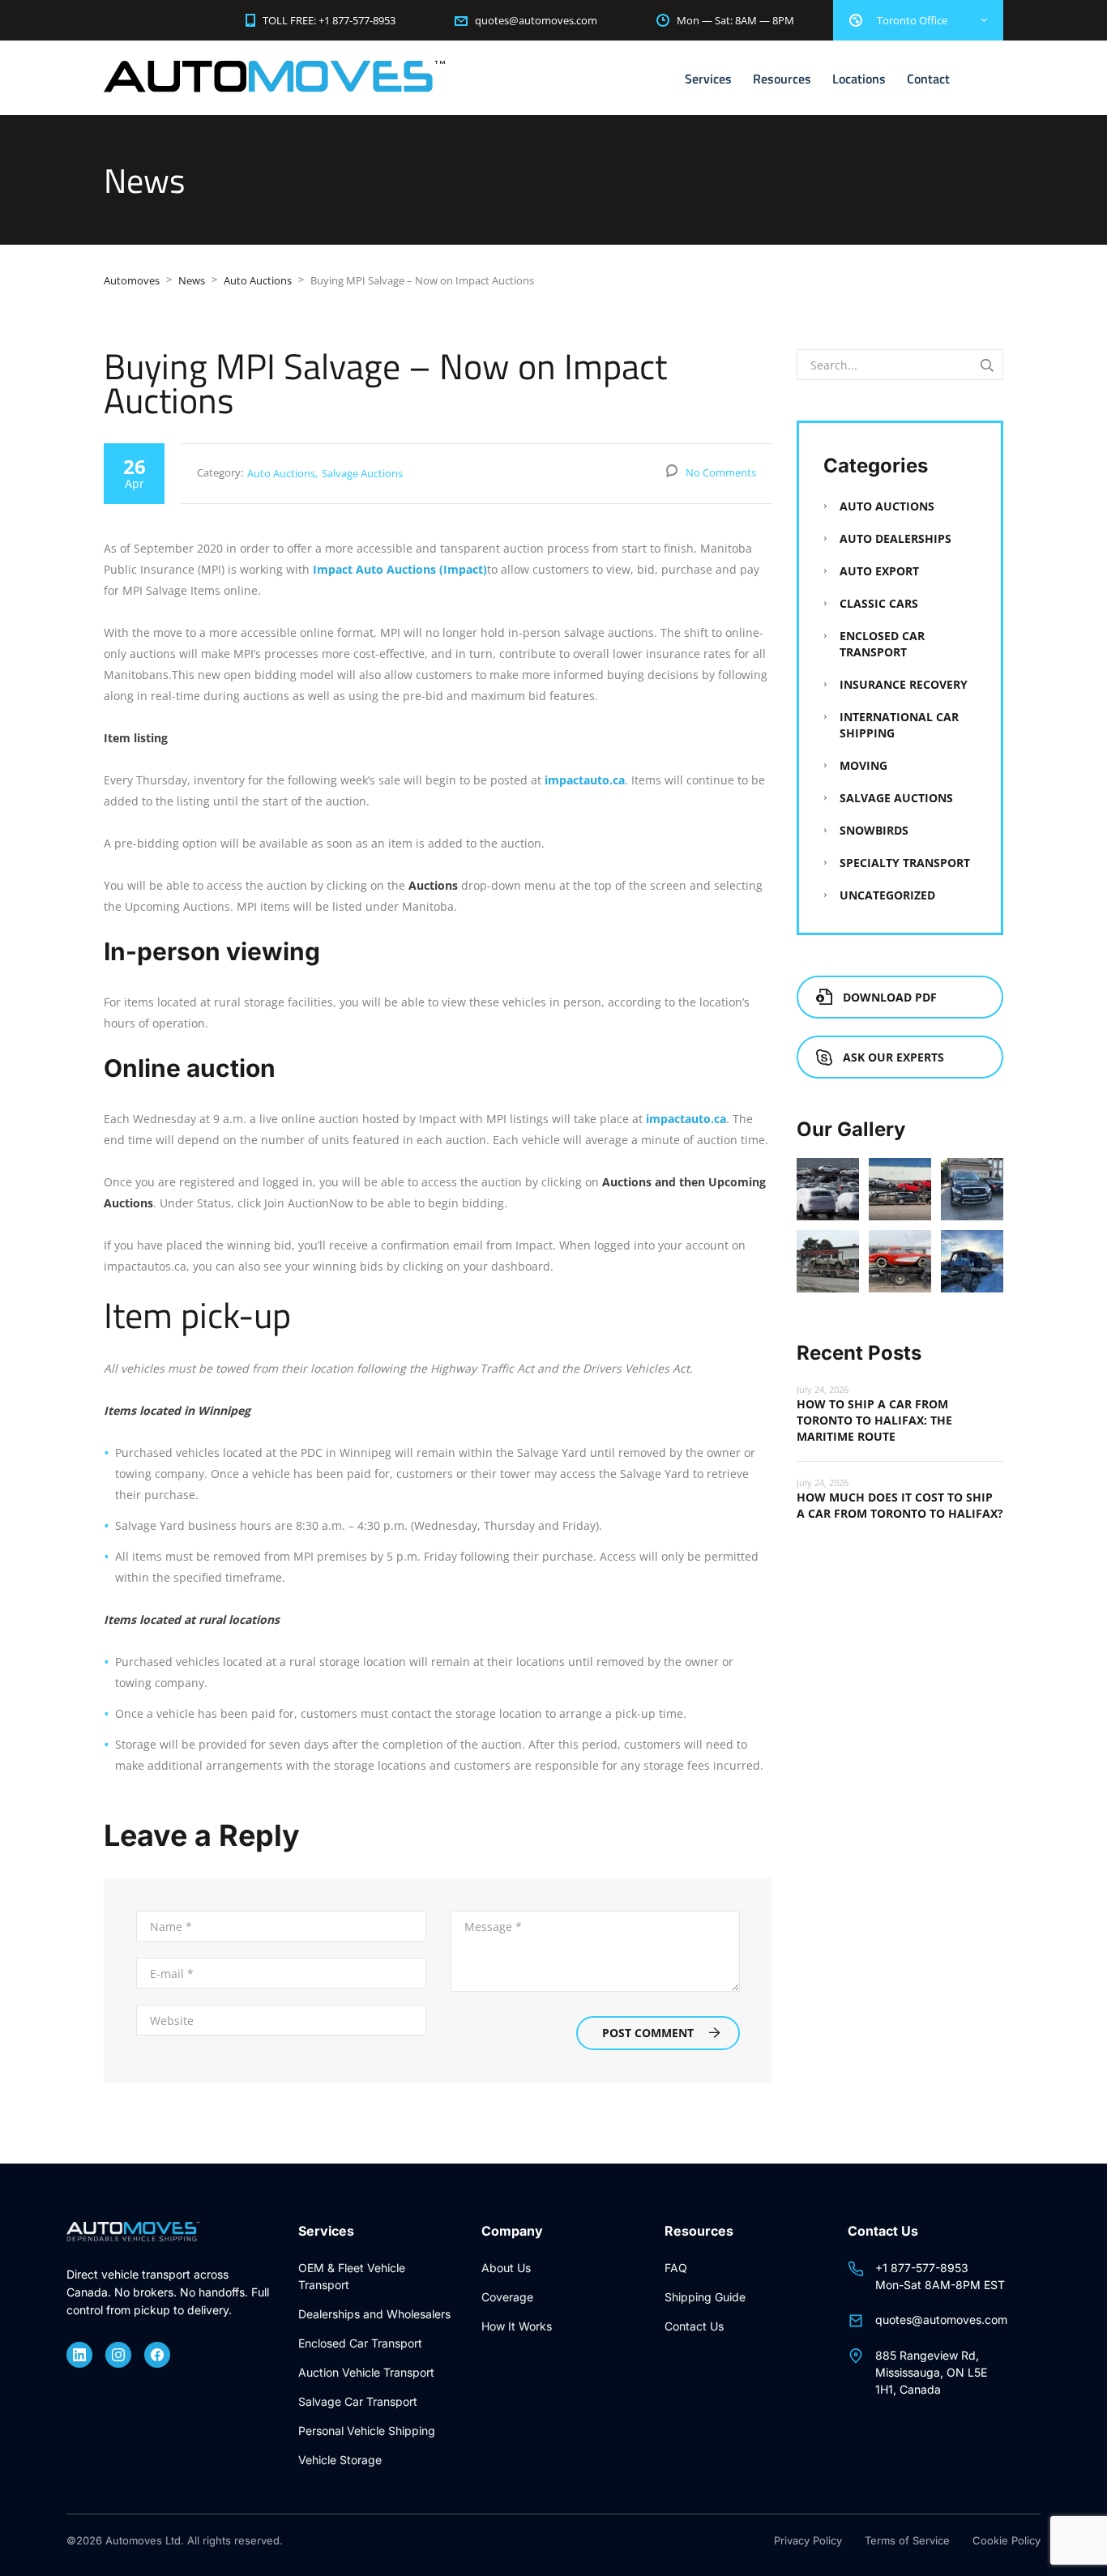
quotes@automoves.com (941, 2320)
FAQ (676, 2268)
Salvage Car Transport (358, 2401)
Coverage (507, 2297)
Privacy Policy (808, 2540)
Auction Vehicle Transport (366, 2372)
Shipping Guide (705, 2297)
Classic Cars (879, 603)
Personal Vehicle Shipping (367, 2431)
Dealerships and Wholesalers (374, 2314)
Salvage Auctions (362, 473)
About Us (506, 2268)
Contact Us (694, 2326)
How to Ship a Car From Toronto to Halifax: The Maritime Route (874, 1420)
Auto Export (879, 571)
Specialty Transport (905, 863)
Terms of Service (907, 2540)
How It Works (517, 2326)
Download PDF (890, 997)
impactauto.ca (585, 780)
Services (708, 79)
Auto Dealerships (895, 538)
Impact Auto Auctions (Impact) (400, 569)
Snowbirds (874, 830)
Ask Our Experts (893, 1057)
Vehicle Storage (340, 2460)
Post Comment (648, 2033)
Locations (859, 79)
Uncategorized (887, 895)
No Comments (721, 472)
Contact (928, 79)
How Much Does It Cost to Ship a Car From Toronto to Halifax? (900, 1505)
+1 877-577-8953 (922, 2268)
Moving (863, 765)
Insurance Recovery (904, 684)
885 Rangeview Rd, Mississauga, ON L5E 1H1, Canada (931, 2372)
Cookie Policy (1007, 2540)
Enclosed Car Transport (882, 644)
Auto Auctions (281, 473)
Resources (782, 79)
